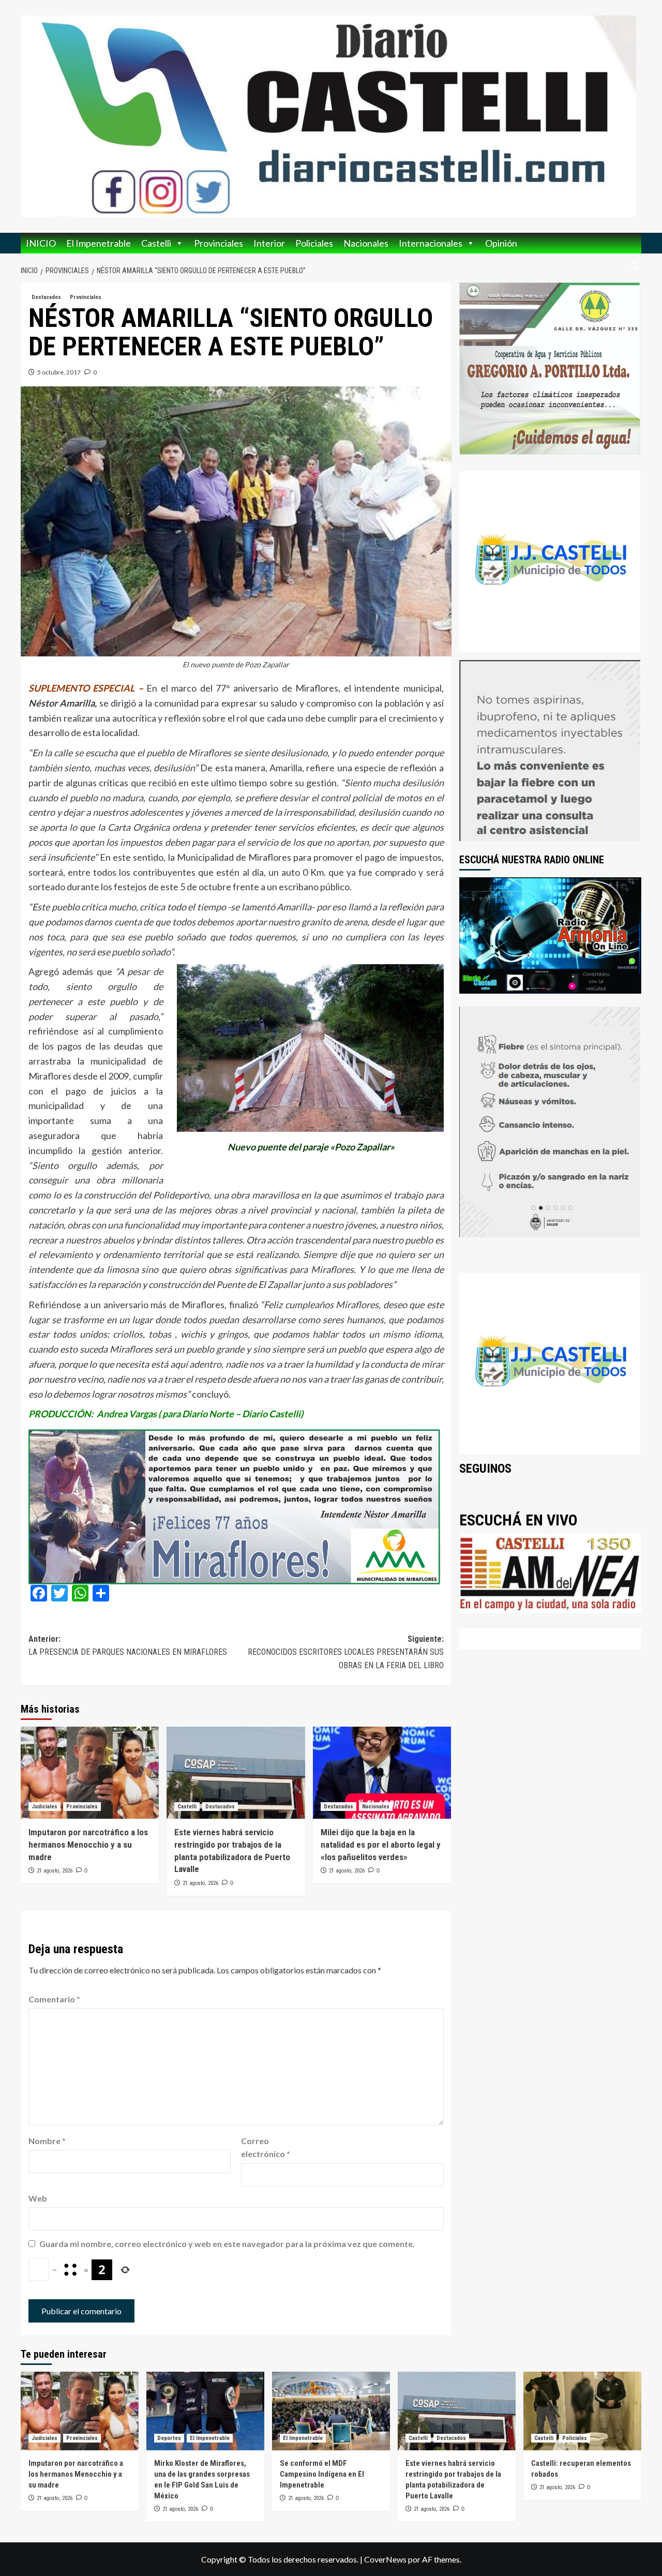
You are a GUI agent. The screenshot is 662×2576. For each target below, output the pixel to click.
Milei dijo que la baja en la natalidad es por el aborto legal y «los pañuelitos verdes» (381, 1845)
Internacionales (431, 243)
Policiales (314, 243)
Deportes (169, 2438)
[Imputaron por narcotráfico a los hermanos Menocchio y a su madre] (90, 1773)
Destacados (46, 297)
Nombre (47, 2141)
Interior (269, 243)
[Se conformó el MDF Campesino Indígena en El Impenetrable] (331, 2411)
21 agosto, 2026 (55, 1871)
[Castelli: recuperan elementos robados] (582, 2411)
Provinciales (219, 243)
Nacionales (366, 243)
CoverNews (385, 2559)
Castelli (156, 243)
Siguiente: (345, 1652)
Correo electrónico (266, 2147)
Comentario (54, 1999)
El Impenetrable (99, 243)
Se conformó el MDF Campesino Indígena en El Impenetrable (322, 2474)
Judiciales (44, 1807)
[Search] (635, 267)
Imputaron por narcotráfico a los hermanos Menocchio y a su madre (88, 1845)
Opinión (501, 243)
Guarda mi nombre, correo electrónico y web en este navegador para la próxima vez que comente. (227, 2244)
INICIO (41, 243)
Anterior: (128, 1646)
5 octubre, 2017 (59, 372)
